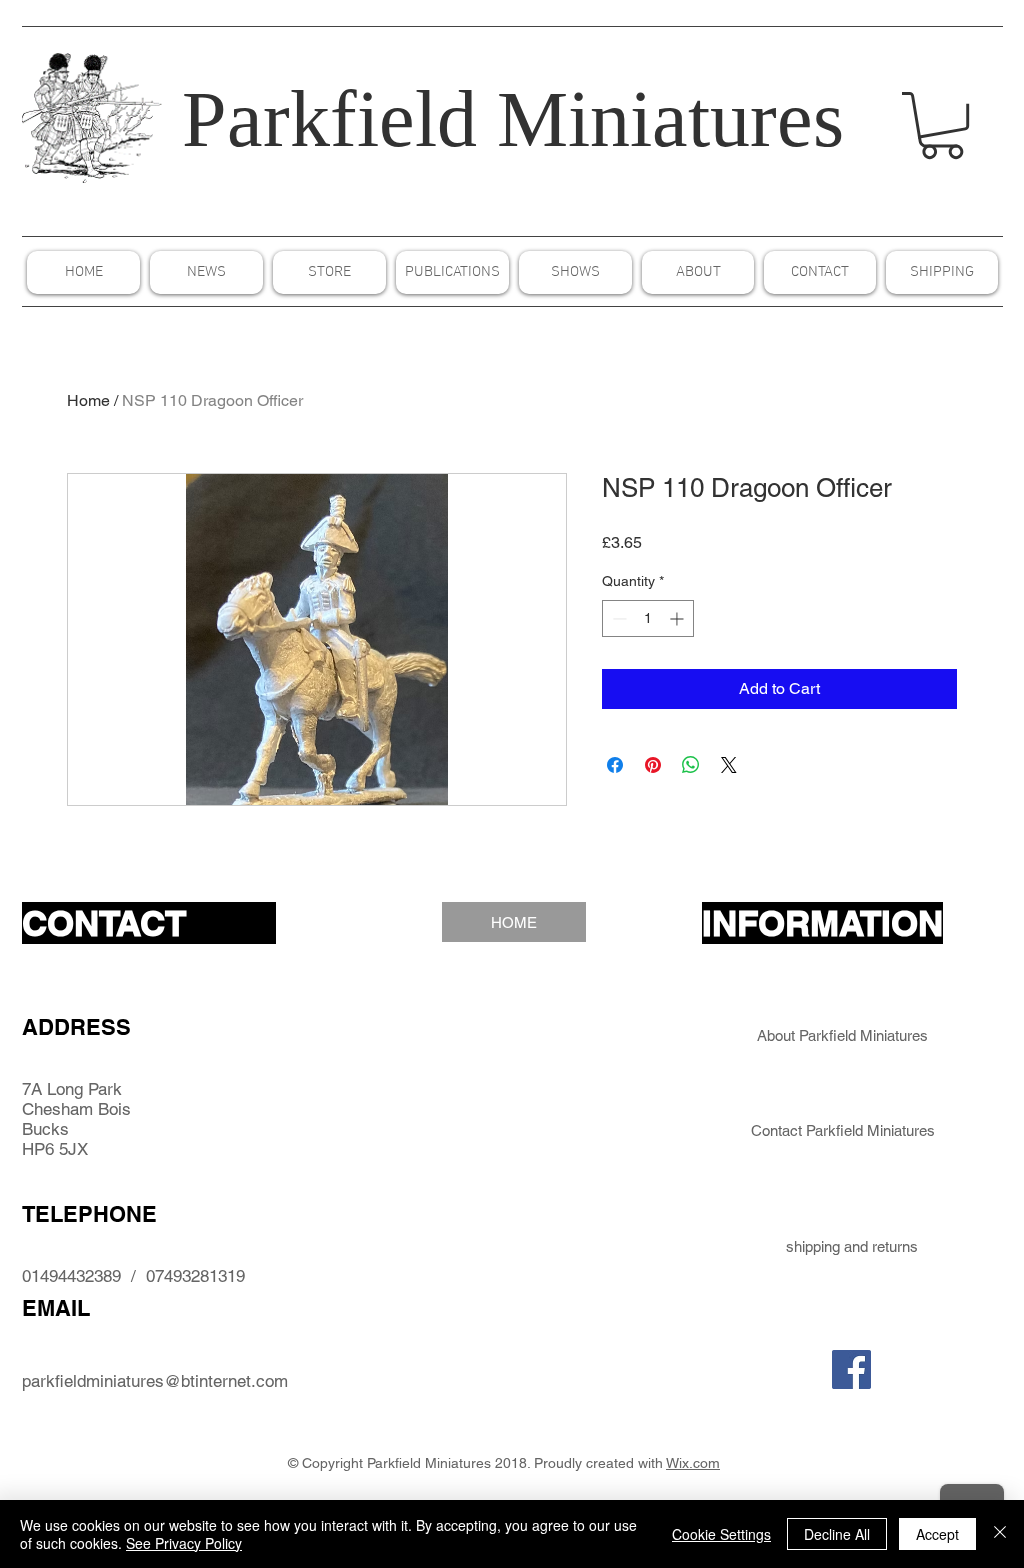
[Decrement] (617, 618)
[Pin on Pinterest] (653, 765)
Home (88, 400)
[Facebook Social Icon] (851, 1369)
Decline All (837, 1534)
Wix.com (693, 1463)
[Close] (1000, 1534)
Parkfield (329, 119)
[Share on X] (729, 765)
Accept (937, 1534)
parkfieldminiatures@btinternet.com (155, 1381)
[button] (942, 125)
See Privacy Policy (184, 1543)
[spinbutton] (648, 618)
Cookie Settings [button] (721, 1534)
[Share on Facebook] (615, 765)
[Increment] (678, 618)
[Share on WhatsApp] (691, 765)
